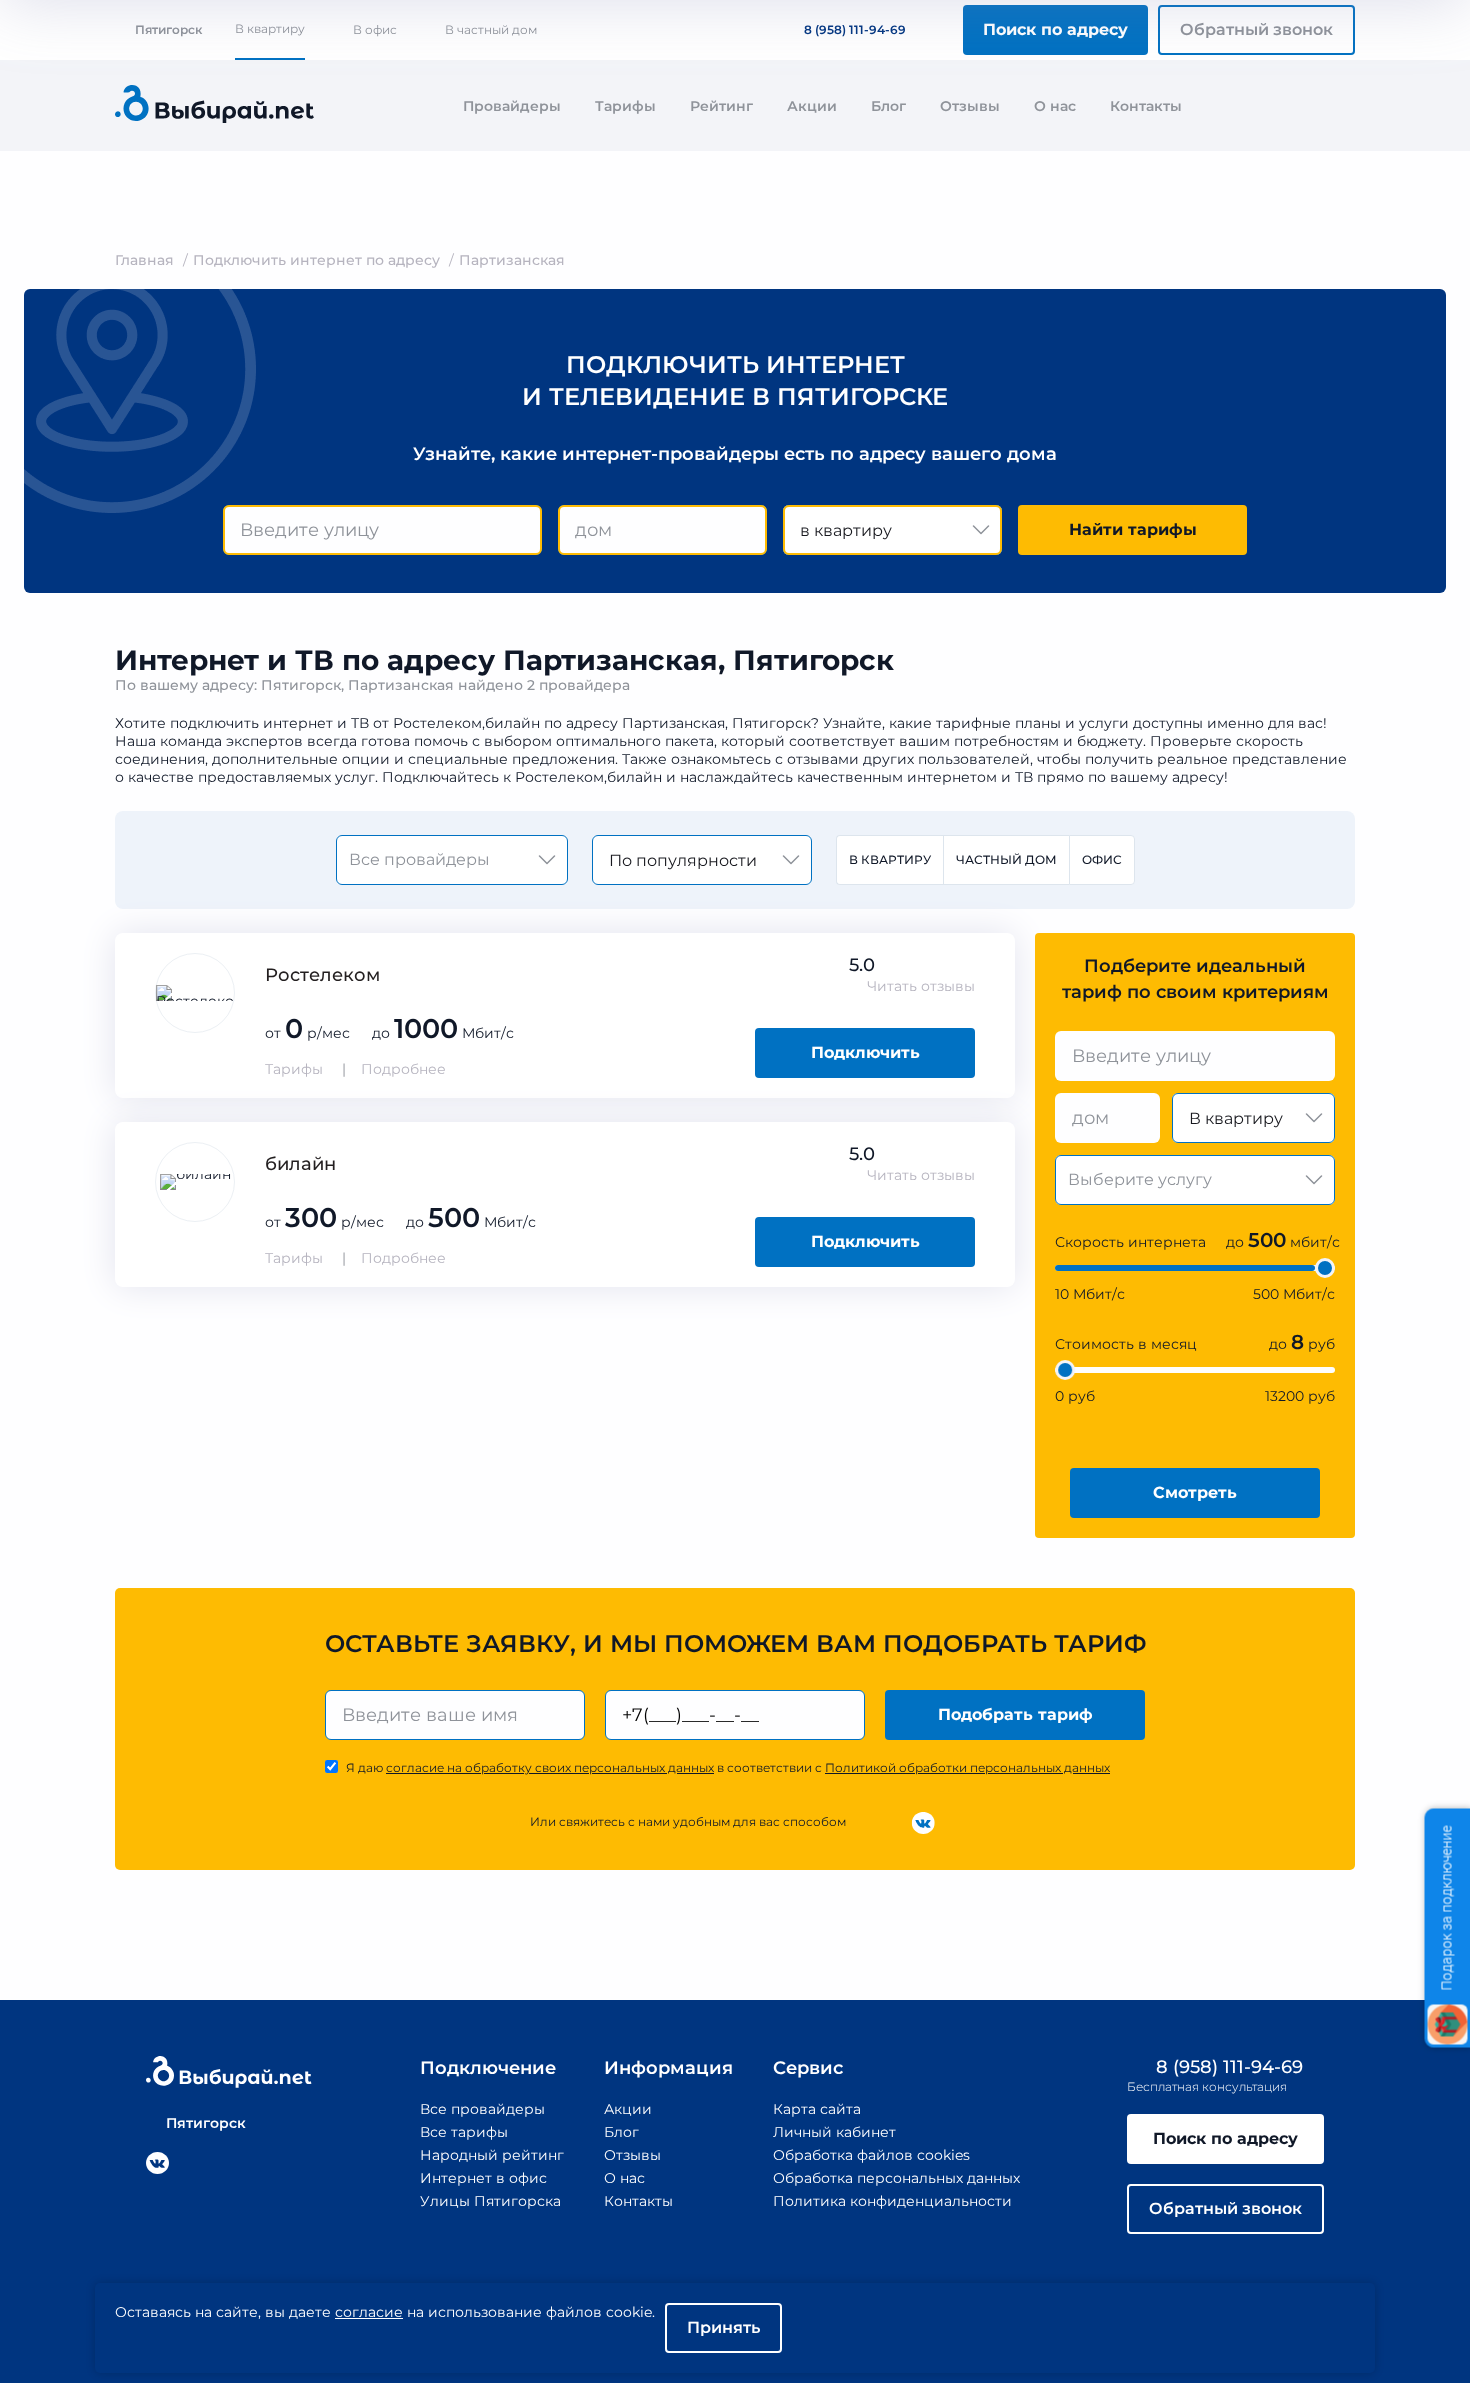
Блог (888, 106)
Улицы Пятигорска (490, 2201)
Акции (812, 106)
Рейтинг (721, 106)
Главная (144, 260)
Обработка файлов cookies (871, 2155)
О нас (1055, 106)
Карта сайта (817, 2109)
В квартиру (270, 28)
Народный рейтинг (492, 2155)
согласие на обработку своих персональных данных (550, 1767)
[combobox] (382, 530)
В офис (375, 29)
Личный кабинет (834, 2132)
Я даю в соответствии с (728, 1767)
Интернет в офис (483, 2178)
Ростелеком (322, 975)
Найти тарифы (1133, 529)
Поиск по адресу (1055, 29)
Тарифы (625, 106)
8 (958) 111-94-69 (855, 29)
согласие (369, 2312)
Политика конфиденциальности (892, 2201)
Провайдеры (512, 106)
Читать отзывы (921, 986)
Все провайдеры (482, 2109)
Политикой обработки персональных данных (967, 1767)
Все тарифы (464, 2132)
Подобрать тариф (1015, 1714)
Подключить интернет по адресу (316, 260)
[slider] (1325, 1268)
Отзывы (970, 106)
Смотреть (1195, 1492)
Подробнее (403, 1069)
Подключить (865, 1052)
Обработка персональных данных (896, 2178)
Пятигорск (168, 29)
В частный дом (491, 29)
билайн (300, 1164)
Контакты (1146, 106)
